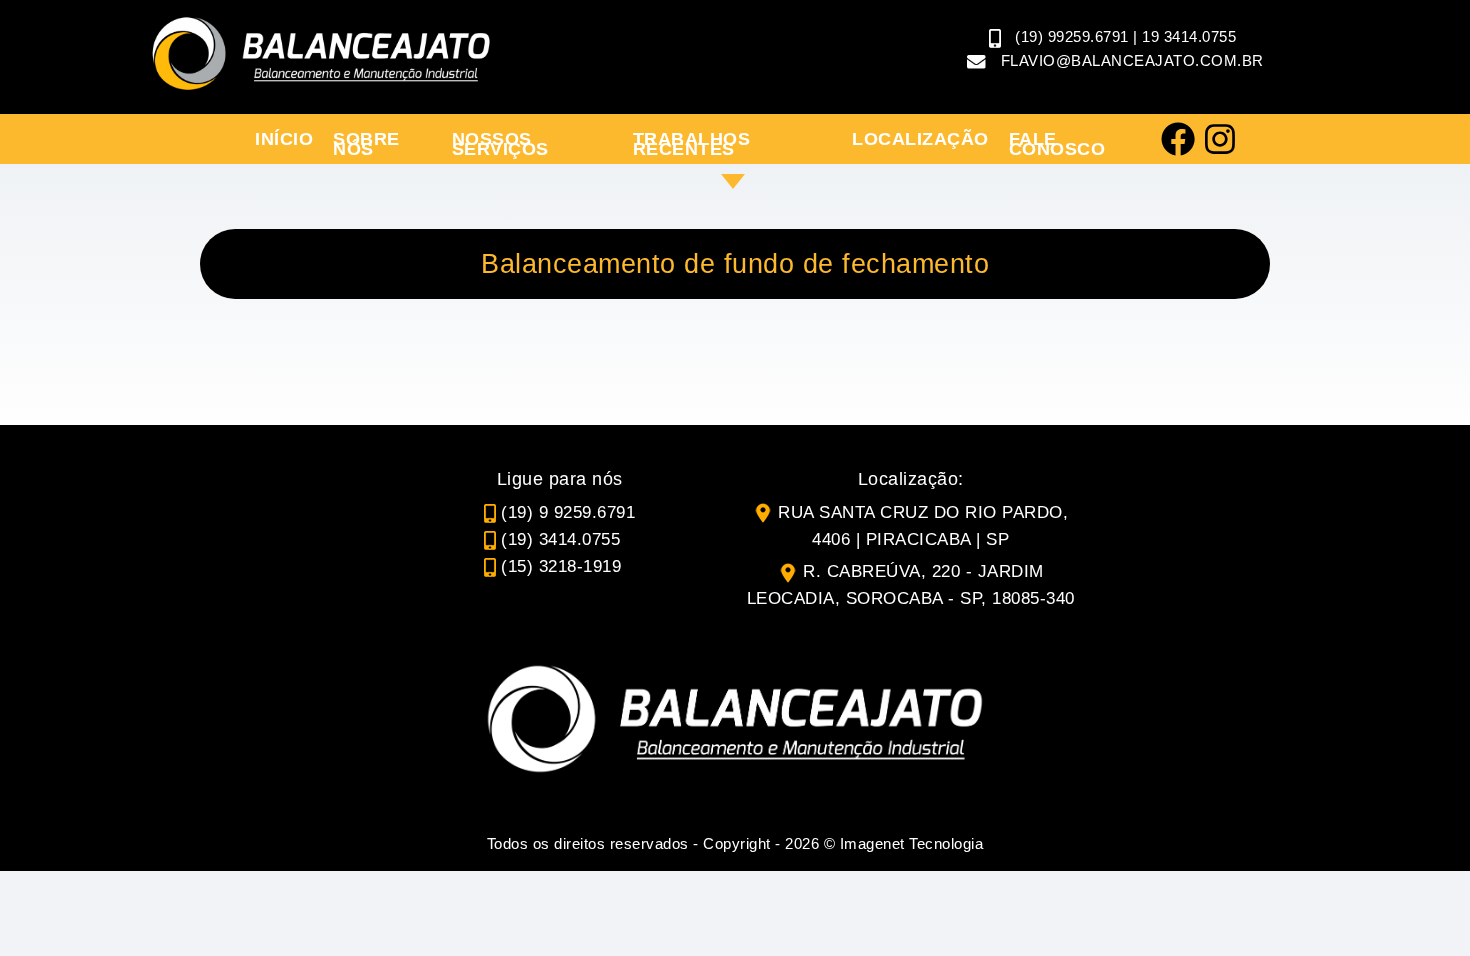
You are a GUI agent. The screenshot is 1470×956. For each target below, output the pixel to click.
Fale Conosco (1057, 144)
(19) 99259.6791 (1072, 36)
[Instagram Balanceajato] (1220, 139)
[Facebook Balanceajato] (1178, 139)
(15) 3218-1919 (561, 566)
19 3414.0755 (1189, 36)
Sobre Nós (366, 144)
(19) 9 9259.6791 (568, 512)
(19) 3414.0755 (560, 539)
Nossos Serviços (500, 144)
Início (284, 139)
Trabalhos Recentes (692, 144)
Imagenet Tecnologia (912, 843)
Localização (920, 139)
